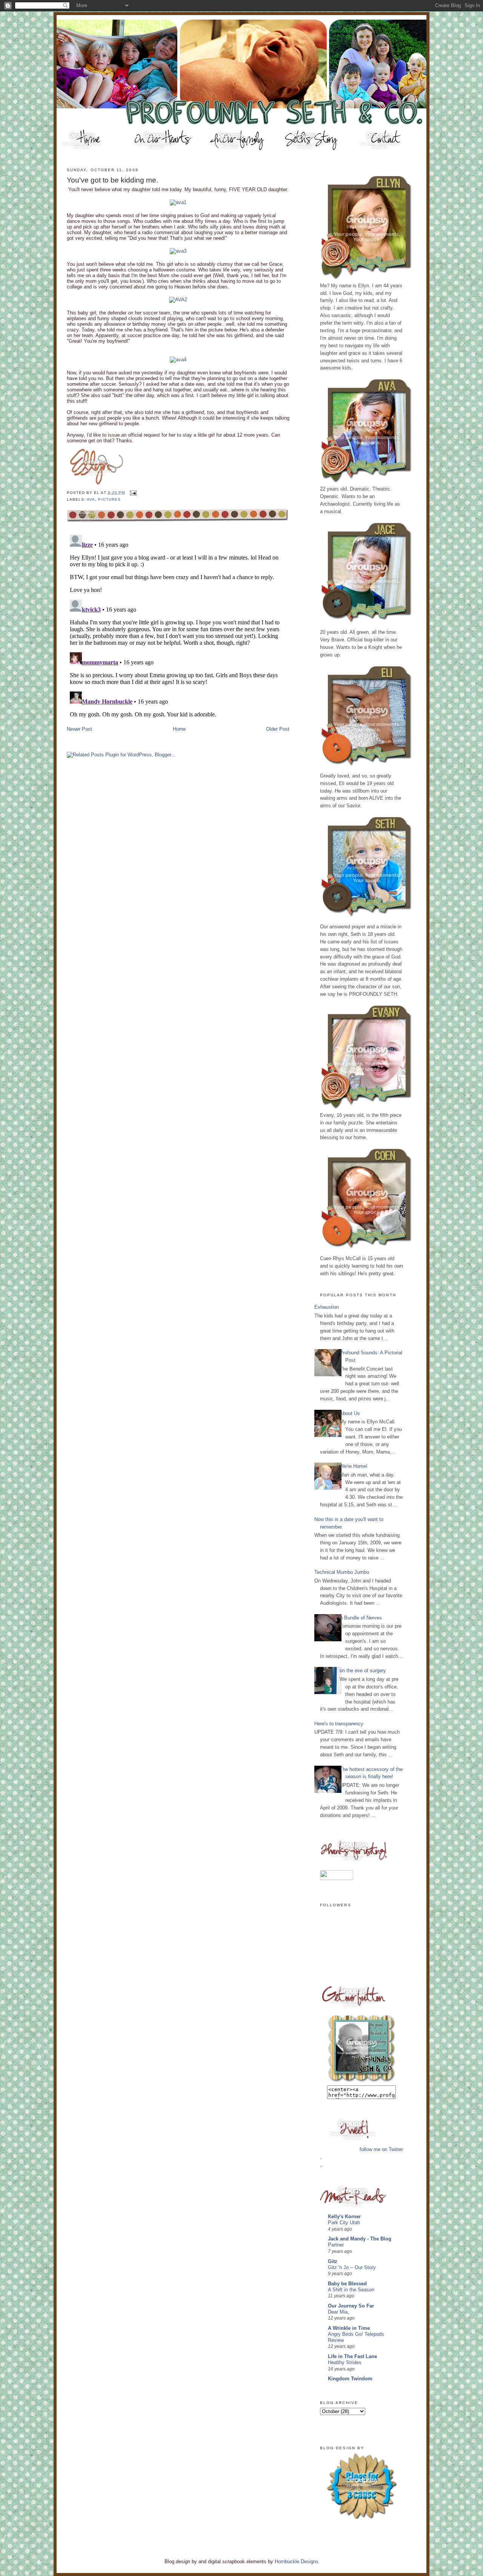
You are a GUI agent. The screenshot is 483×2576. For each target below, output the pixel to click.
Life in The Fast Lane (352, 2356)
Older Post (278, 729)
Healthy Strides (345, 2363)
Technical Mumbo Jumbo (342, 1572)
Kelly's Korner (344, 2216)
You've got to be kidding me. (112, 180)
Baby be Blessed (347, 2284)
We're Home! (354, 1466)
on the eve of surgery (363, 1671)
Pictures (109, 499)
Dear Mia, (338, 2312)
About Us (350, 1413)
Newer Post (79, 729)
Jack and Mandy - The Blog (360, 2239)
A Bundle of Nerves (361, 1618)
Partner (336, 2245)
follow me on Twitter (381, 2149)
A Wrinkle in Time (349, 2328)
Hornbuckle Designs (297, 2561)
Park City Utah (344, 2223)
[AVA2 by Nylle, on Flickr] (178, 300)
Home (179, 729)
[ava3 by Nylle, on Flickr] (178, 251)
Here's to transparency (339, 1724)
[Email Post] (132, 493)
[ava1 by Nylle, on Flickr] (178, 202)
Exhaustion (327, 1307)
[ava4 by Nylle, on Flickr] (178, 360)
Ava (91, 499)
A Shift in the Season (351, 2290)
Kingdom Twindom (350, 2379)
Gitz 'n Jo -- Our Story (352, 2268)
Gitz (333, 2261)
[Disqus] (178, 626)
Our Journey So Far (351, 2306)
